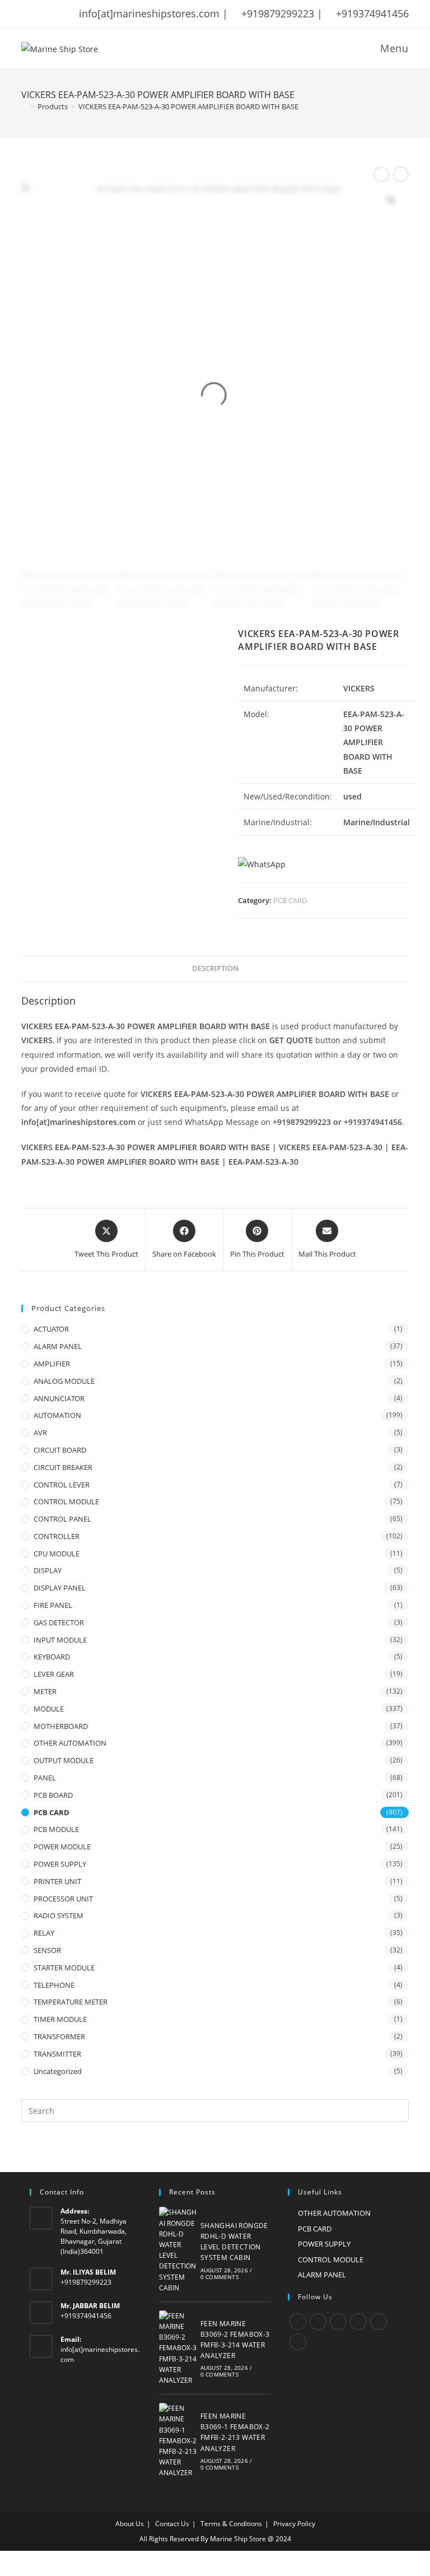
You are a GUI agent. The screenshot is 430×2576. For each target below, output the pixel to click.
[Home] (24, 106)
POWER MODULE (62, 1847)
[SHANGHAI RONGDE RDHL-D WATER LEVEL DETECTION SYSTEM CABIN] (178, 2250)
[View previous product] (381, 174)
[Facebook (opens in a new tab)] (40, 13)
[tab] (215, 969)
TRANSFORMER (59, 2036)
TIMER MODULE (60, 2019)
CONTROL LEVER (62, 1485)
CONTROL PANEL (62, 1519)
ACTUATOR (51, 1329)
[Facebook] (318, 2322)
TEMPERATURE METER (71, 2002)
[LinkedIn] (358, 2322)
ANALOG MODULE (64, 1381)
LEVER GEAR (54, 1674)
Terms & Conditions (231, 2524)
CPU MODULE (57, 1554)
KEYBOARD (52, 1657)
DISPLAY (48, 1570)
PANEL (45, 1778)
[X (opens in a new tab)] (27, 13)
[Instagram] (338, 2322)
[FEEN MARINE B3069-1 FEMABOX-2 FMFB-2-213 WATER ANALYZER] (178, 2440)
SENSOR (47, 1950)
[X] (298, 2322)
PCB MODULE (56, 1829)
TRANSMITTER (57, 2054)
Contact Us (172, 2524)
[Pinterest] (378, 2322)
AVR (40, 1433)
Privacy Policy (294, 2524)
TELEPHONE (54, 1985)
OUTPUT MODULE (64, 1760)
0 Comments (219, 2277)
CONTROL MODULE (66, 1501)
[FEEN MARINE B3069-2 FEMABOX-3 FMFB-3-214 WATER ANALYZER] (178, 2348)
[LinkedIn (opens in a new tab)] (83, 13)
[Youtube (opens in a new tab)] (98, 13)
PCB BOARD (53, 1795)
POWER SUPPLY (60, 1864)
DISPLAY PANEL (60, 1588)
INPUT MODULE (60, 1640)
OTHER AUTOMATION (70, 1743)
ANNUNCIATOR (59, 1398)
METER (45, 1691)
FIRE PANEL (53, 1605)
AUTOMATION (57, 1415)
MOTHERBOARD (61, 1726)
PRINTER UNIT (57, 1881)
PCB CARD (290, 900)
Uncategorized (58, 2071)
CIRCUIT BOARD (60, 1450)
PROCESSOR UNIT (63, 1899)
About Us (130, 2524)
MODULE (49, 1709)
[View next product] (401, 174)
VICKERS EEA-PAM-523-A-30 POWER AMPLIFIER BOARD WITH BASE (188, 106)
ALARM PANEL (58, 1346)
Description (215, 968)
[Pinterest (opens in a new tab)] (54, 13)
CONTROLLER (57, 1536)
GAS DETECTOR (59, 1622)
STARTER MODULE (64, 1968)
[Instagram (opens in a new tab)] (69, 13)
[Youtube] (298, 2342)
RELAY (44, 1933)
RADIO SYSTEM (59, 1915)
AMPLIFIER (52, 1364)
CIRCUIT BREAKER (63, 1467)
